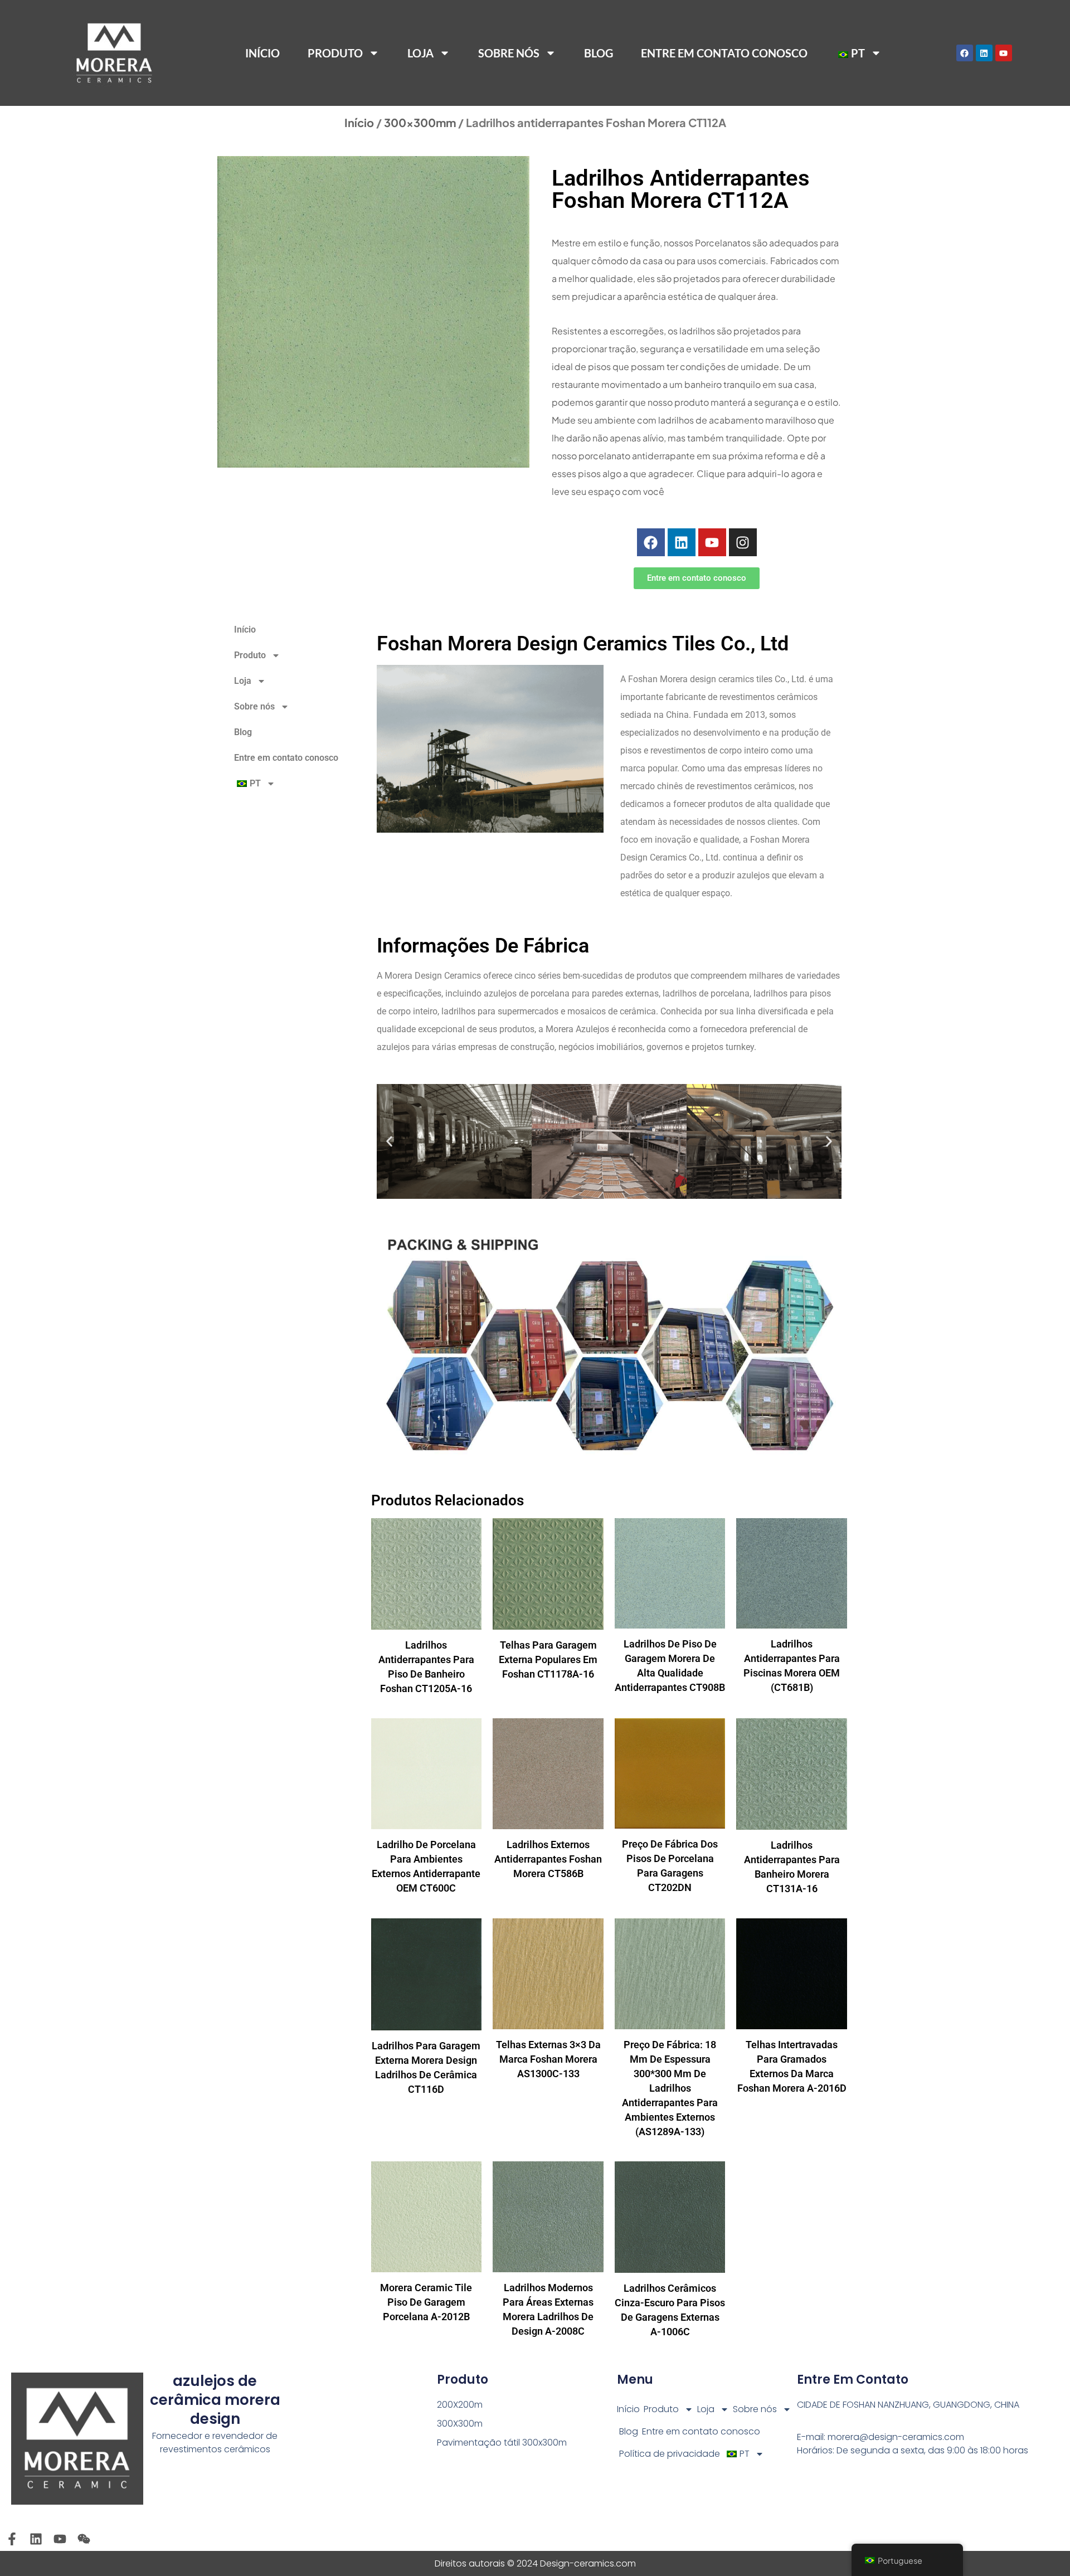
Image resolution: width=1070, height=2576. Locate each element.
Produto (661, 2409)
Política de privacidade (670, 2454)
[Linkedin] (984, 53)
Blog (599, 53)
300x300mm (420, 122)
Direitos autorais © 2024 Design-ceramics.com (535, 2563)
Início (262, 53)
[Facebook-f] (12, 2539)
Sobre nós (509, 53)
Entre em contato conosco (724, 53)
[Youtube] (1004, 53)
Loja (420, 53)
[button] (389, 1142)
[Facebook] (965, 53)
